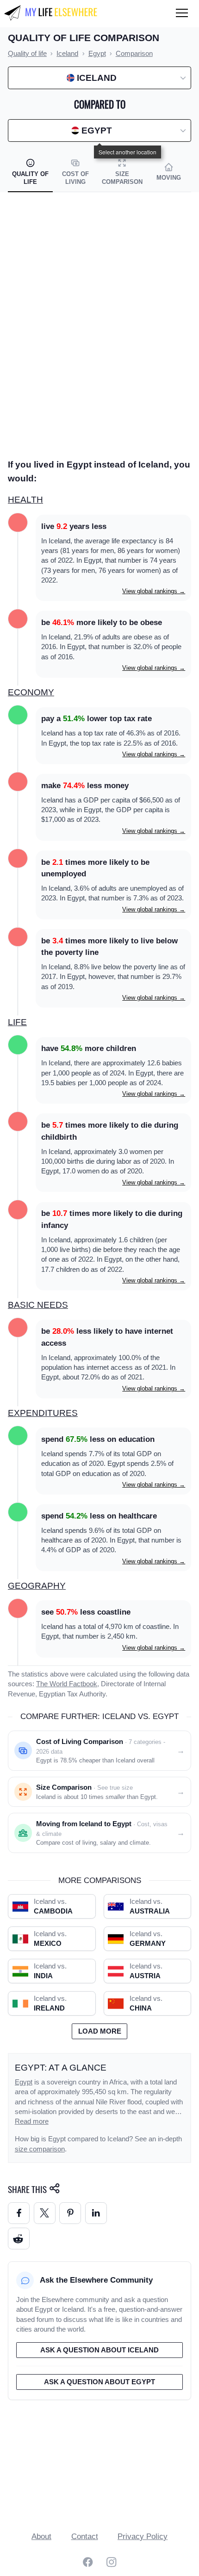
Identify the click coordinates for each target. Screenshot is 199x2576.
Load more (100, 2031)
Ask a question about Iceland (99, 2350)
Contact (85, 2537)
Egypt (24, 2082)
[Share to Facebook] (19, 2213)
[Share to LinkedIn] (96, 2213)
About (41, 2537)
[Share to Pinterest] (70, 2213)
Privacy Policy (143, 2537)
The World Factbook (67, 1684)
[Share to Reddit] (19, 2239)
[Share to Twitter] (45, 2213)
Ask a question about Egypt (99, 2382)
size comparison (40, 2149)
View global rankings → (154, 591)
